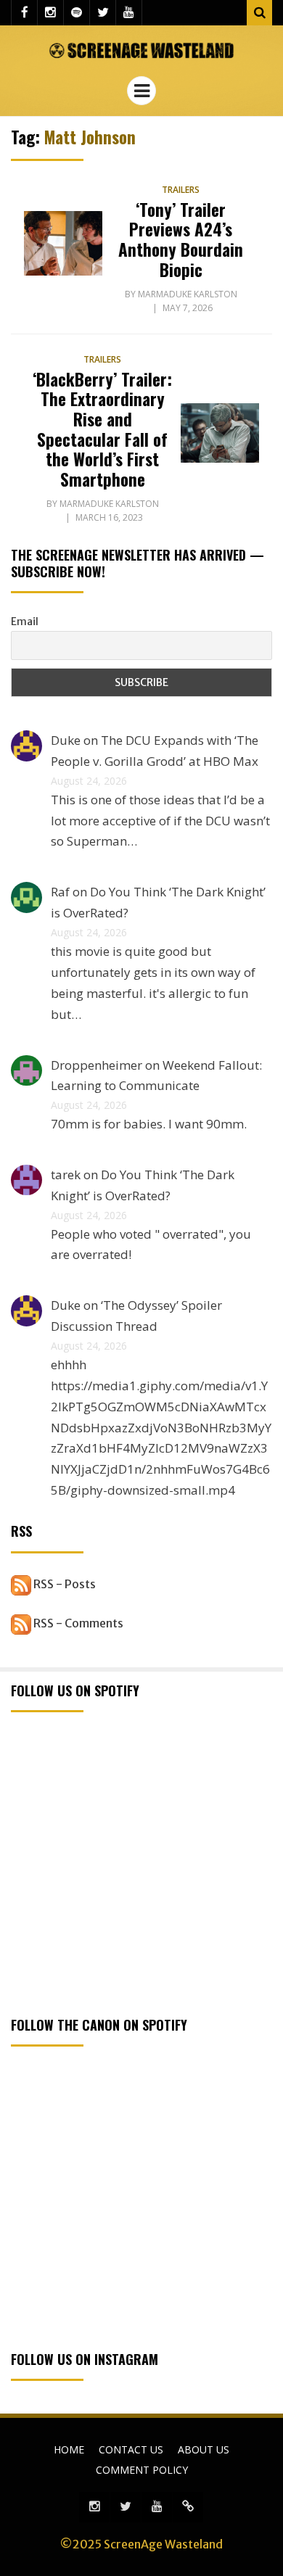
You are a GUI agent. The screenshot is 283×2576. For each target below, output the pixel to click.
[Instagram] (50, 13)
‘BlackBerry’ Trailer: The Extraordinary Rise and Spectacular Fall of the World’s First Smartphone (102, 429)
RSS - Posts (63, 1584)
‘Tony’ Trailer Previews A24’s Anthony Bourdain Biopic (181, 240)
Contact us (131, 2449)
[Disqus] (188, 2507)
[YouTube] (129, 13)
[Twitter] (103, 13)
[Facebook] (24, 13)
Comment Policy (142, 2470)
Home (69, 2449)
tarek (66, 1175)
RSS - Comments (77, 1623)
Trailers (181, 190)
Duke (66, 740)
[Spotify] (77, 13)
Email (25, 622)
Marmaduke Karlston (188, 294)
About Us (204, 2449)
